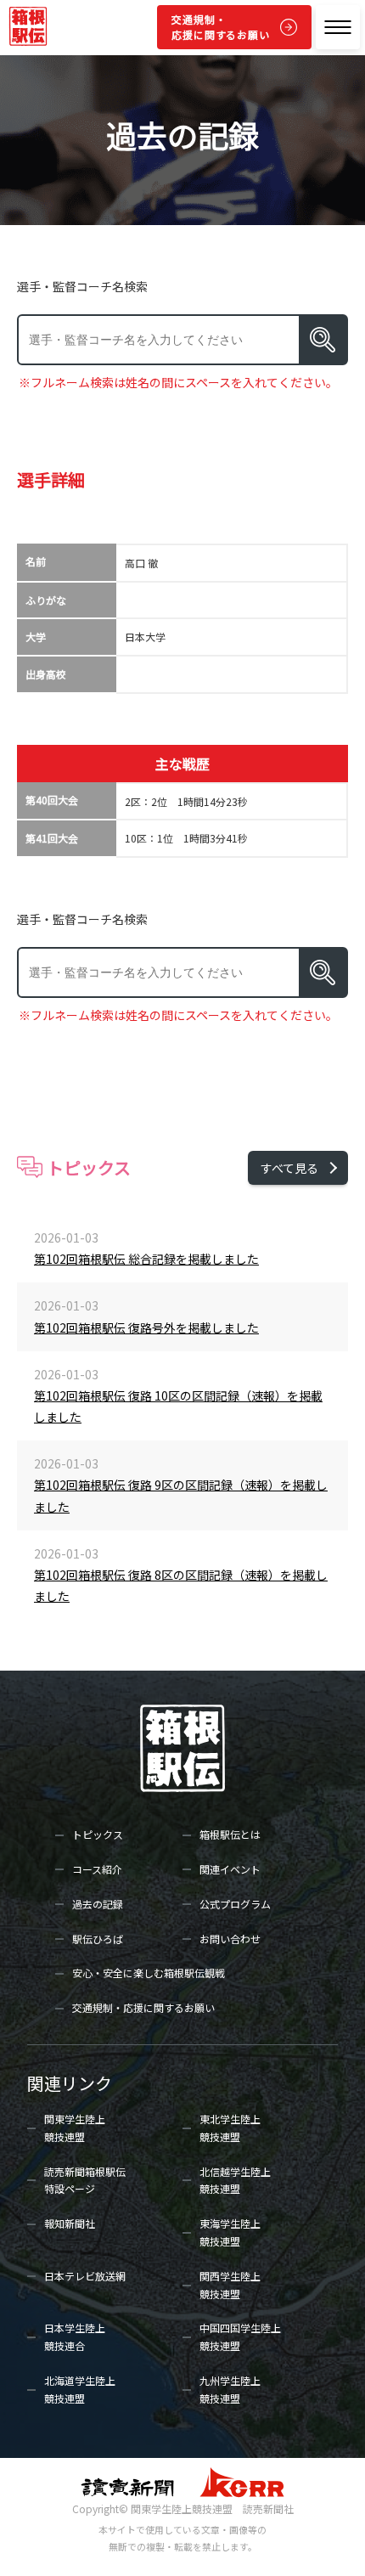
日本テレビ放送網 (85, 2276)
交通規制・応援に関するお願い (221, 27)
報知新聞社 (70, 2223)
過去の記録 (98, 1904)
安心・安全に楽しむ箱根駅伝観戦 (149, 1973)
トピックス (98, 1834)
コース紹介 (97, 1869)
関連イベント (230, 1869)
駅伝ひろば (98, 1939)
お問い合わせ (230, 1939)
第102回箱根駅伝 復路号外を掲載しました (146, 1327)
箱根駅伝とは (230, 1834)
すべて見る (289, 1168)
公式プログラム (235, 1904)
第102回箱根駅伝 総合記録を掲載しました (146, 1259)
